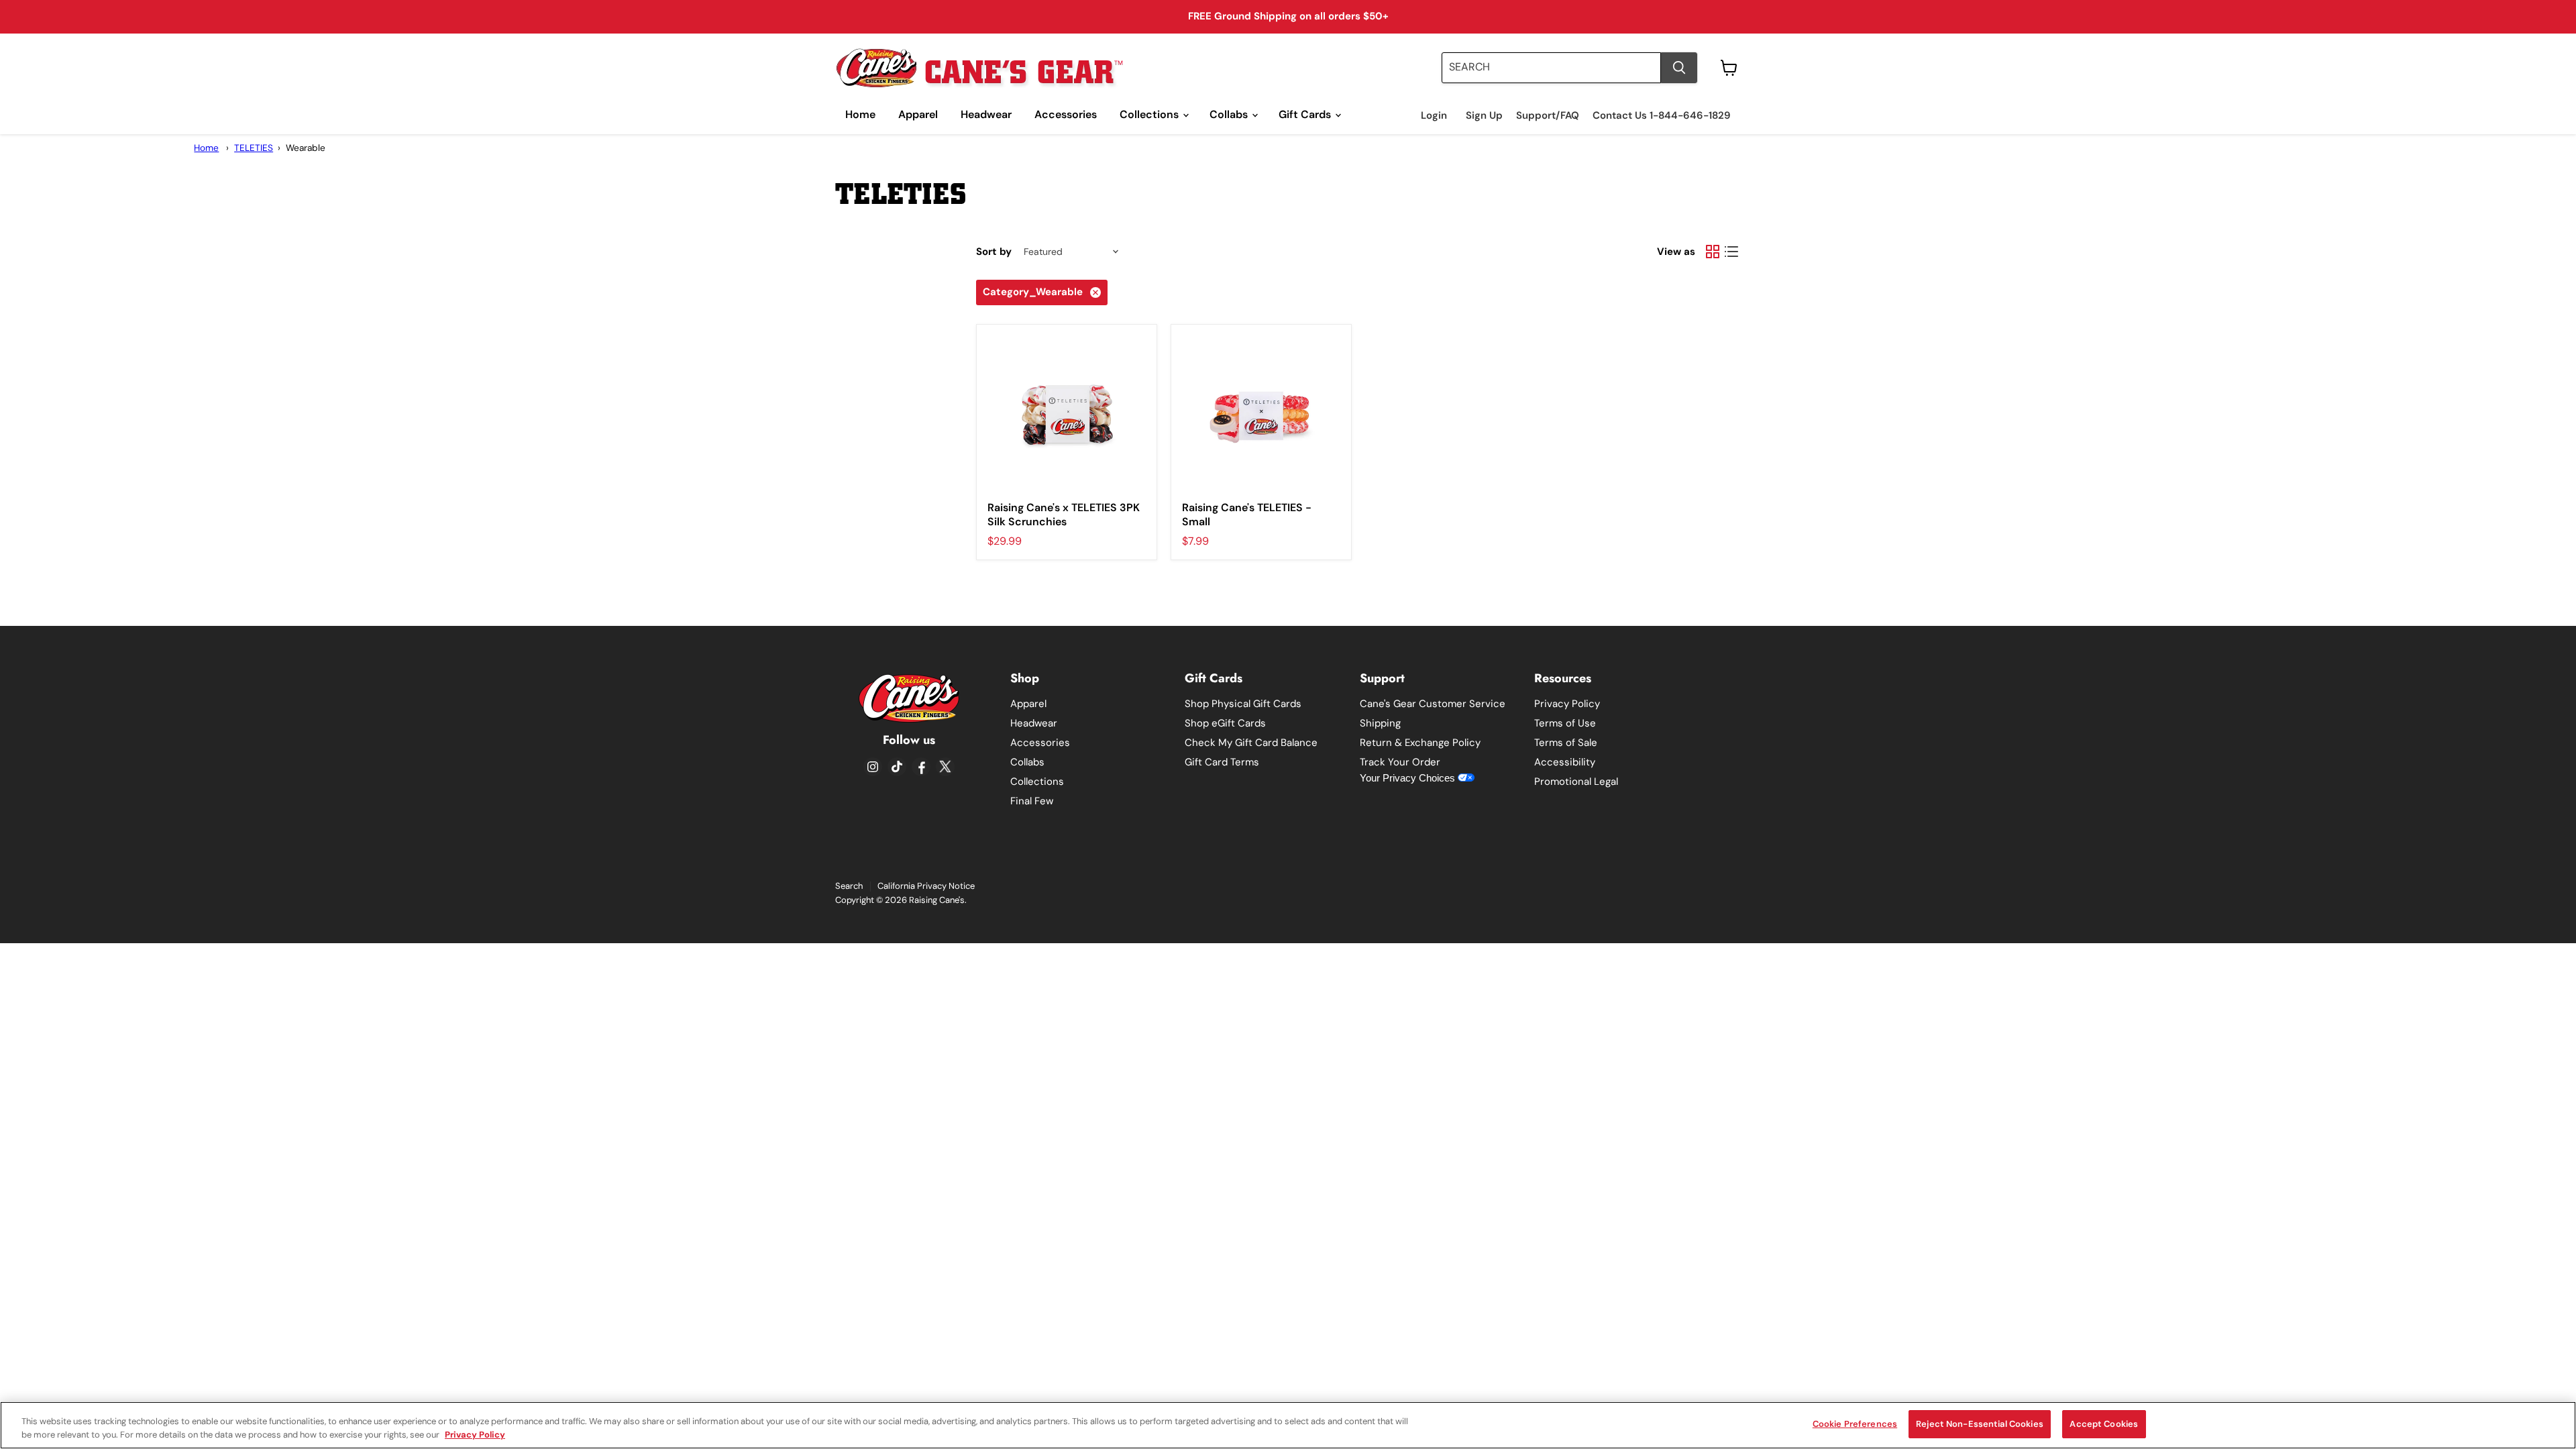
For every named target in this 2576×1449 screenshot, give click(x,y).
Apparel (918, 114)
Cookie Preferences (1855, 1424)
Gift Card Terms (1222, 762)
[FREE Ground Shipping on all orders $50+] (1288, 17)
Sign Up (1484, 116)
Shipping (1380, 723)
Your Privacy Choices (1409, 778)
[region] (1288, 1425)
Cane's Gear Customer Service (1433, 704)
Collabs (1230, 114)
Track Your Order (1400, 762)
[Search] (1679, 68)
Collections (1150, 114)
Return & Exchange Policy (1420, 743)
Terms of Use (1565, 723)
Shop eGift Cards (1225, 723)
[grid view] (1713, 252)
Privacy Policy (1567, 704)
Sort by (994, 252)
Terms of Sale (1566, 743)
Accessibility (1565, 762)
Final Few (1032, 801)
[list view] (1731, 252)
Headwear (986, 114)
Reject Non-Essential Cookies (1980, 1424)
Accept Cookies (2104, 1424)
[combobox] (1551, 68)
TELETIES (254, 148)
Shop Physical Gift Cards (1243, 704)
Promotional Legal (1576, 782)
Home (860, 114)
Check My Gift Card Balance (1251, 743)
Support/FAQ (1548, 116)
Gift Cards (1306, 114)
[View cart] (1729, 68)
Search (849, 886)
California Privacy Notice (926, 886)
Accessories (1066, 114)
